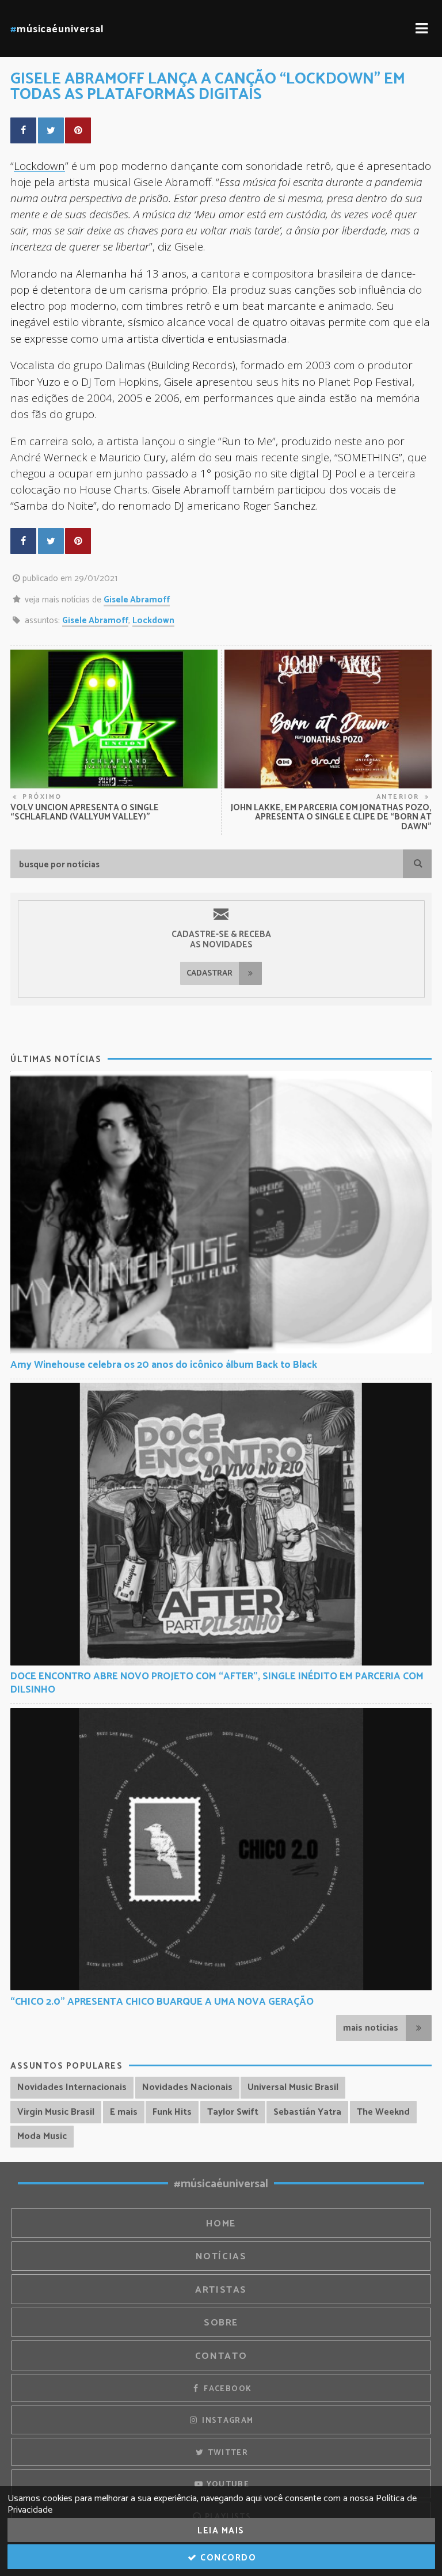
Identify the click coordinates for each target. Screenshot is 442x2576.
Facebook (226, 2389)
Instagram (227, 2421)
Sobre (221, 2323)
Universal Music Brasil (293, 2087)
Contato (221, 2356)
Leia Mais (221, 2531)
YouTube (226, 2484)
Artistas (221, 2290)
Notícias (221, 2257)
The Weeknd (383, 2112)
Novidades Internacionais (72, 2087)
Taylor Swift (233, 2112)
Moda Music (42, 2136)
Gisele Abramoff (137, 600)
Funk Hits (172, 2112)
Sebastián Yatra (307, 2112)
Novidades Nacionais (187, 2087)
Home (221, 2224)
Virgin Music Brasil (56, 2112)
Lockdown (39, 166)
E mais (124, 2112)
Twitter (226, 2453)
